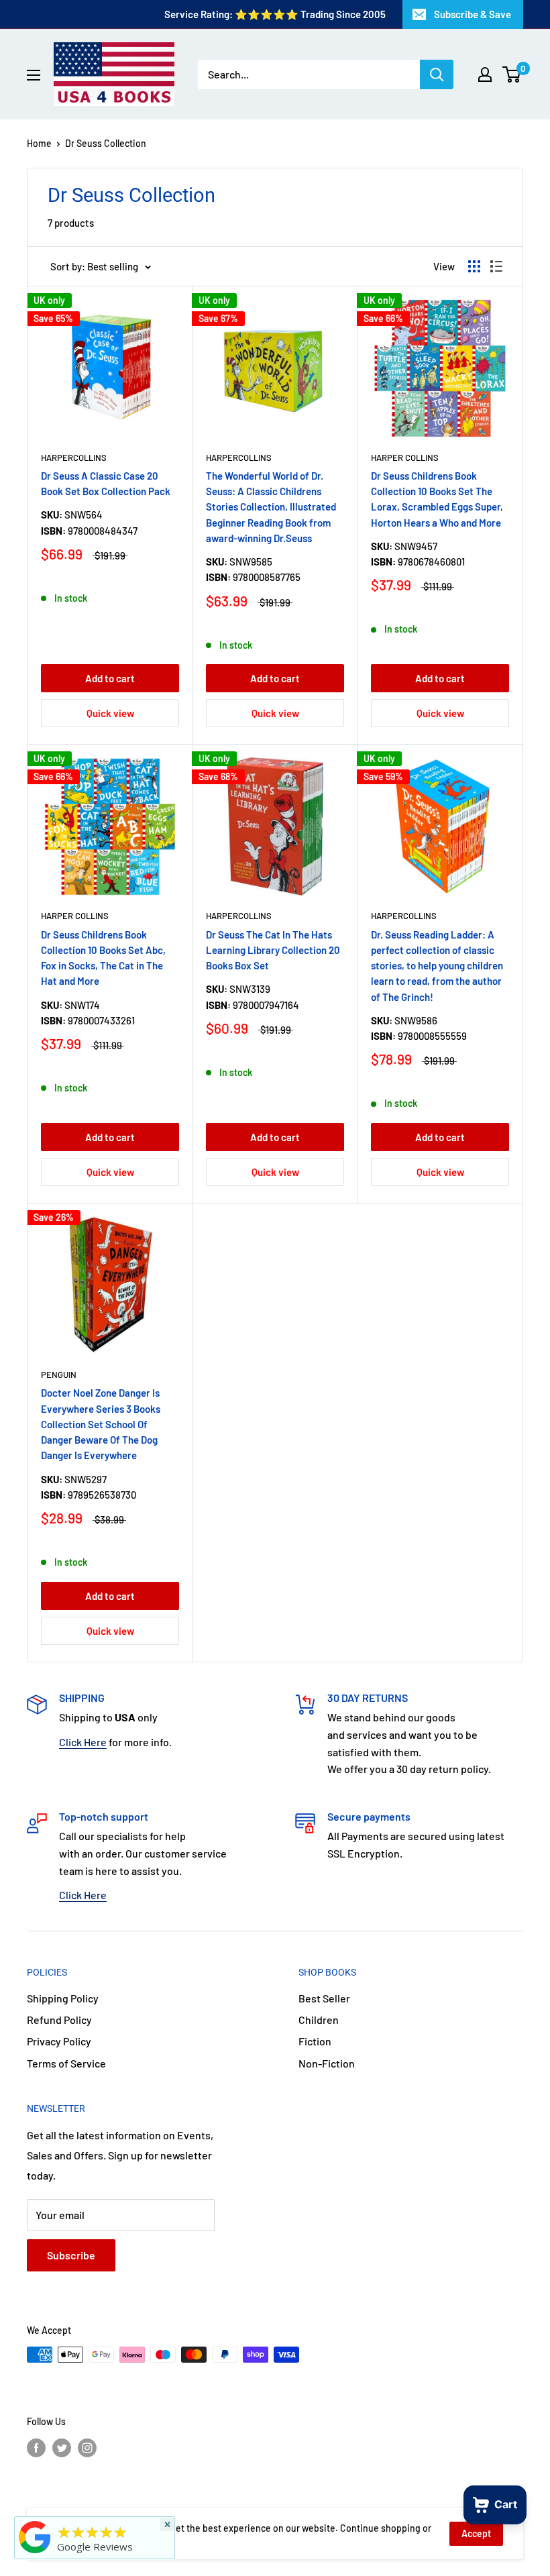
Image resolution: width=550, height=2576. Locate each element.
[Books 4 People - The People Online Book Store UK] (35, 2553)
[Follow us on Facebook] (36, 2447)
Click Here (83, 1742)
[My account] (485, 74)
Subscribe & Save (473, 14)
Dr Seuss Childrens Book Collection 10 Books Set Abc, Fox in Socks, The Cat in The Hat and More (103, 958)
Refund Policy (59, 2020)
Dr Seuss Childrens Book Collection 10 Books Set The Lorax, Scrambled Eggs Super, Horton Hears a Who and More (437, 499)
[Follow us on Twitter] (62, 2447)
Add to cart (110, 678)
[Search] (437, 74)
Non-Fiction (327, 2063)
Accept (476, 2533)
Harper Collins (405, 458)
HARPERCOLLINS (74, 458)
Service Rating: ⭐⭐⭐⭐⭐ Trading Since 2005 (275, 14)
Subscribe (71, 2255)
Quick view (110, 713)
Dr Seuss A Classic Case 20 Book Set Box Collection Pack (106, 483)
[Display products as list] (496, 266)
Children (319, 2020)
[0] (512, 74)
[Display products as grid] (474, 266)
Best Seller (324, 1998)
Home (39, 143)
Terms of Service (66, 2063)
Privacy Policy (59, 2041)
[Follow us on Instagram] (87, 2447)
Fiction (315, 2041)
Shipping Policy (63, 1998)
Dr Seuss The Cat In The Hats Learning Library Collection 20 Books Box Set (273, 950)
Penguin (59, 1375)
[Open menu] (34, 75)
